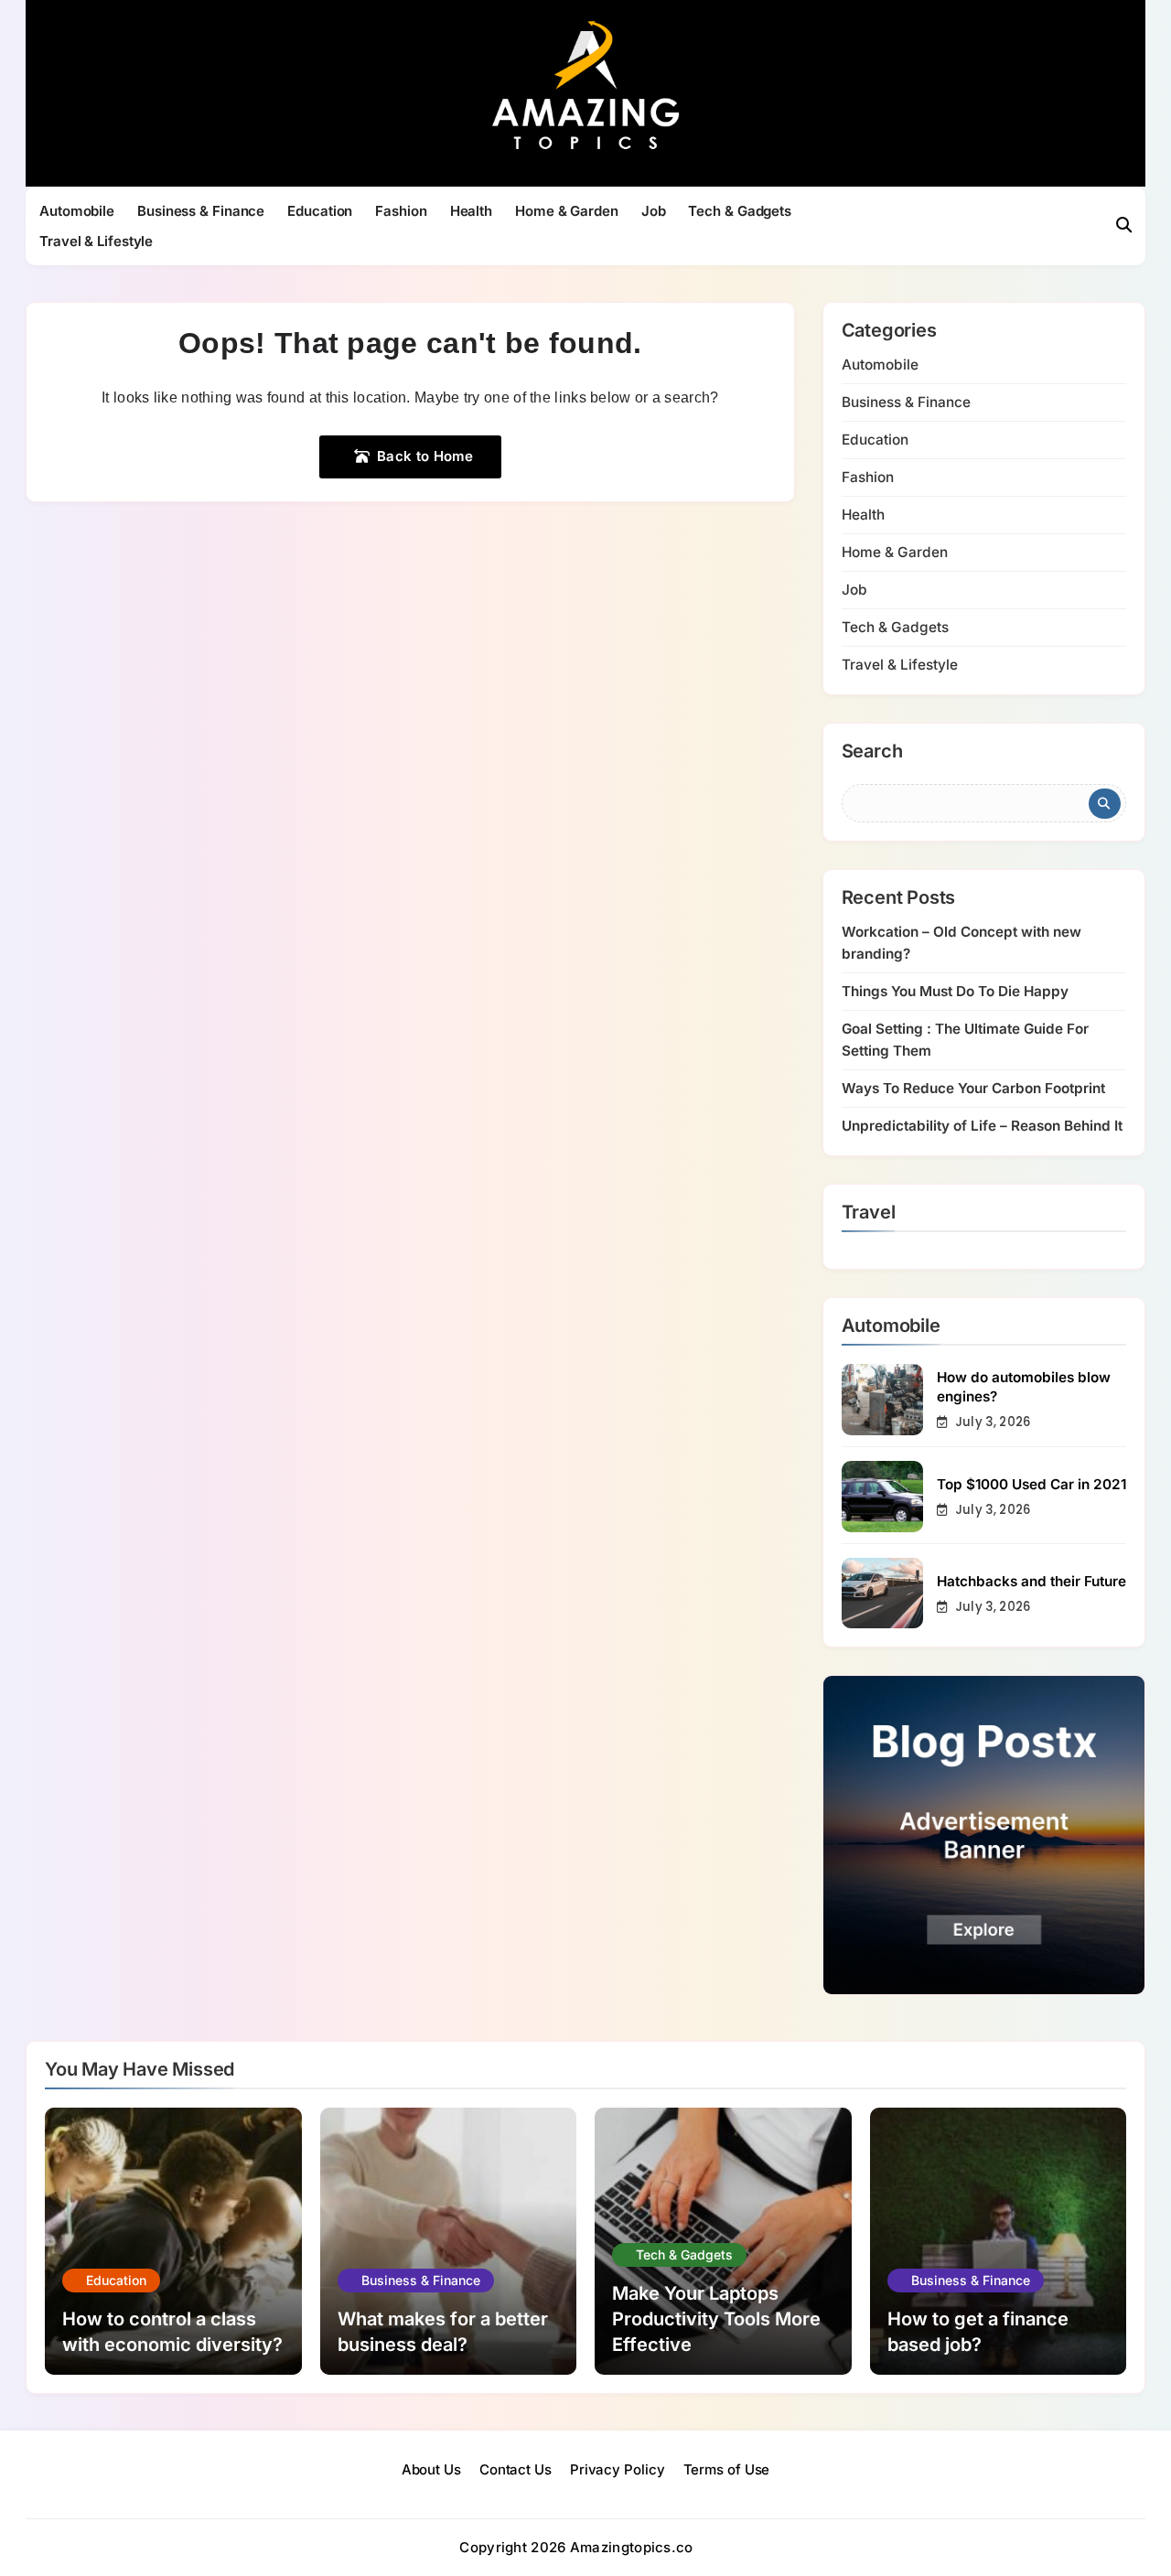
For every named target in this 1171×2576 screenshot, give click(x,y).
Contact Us (516, 2469)
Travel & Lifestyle (96, 241)
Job (654, 211)
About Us (431, 2469)
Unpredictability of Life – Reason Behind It (982, 1126)
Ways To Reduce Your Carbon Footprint (973, 1088)
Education (320, 211)
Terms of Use (727, 2469)
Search (872, 752)
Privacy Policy (618, 2469)
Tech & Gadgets (740, 211)
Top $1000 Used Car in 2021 (1031, 1484)
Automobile (77, 211)
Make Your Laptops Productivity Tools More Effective (716, 2319)
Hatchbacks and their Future (1031, 1581)
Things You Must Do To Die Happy (955, 991)
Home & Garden (567, 211)
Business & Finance (201, 211)
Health (471, 211)
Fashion (401, 211)
